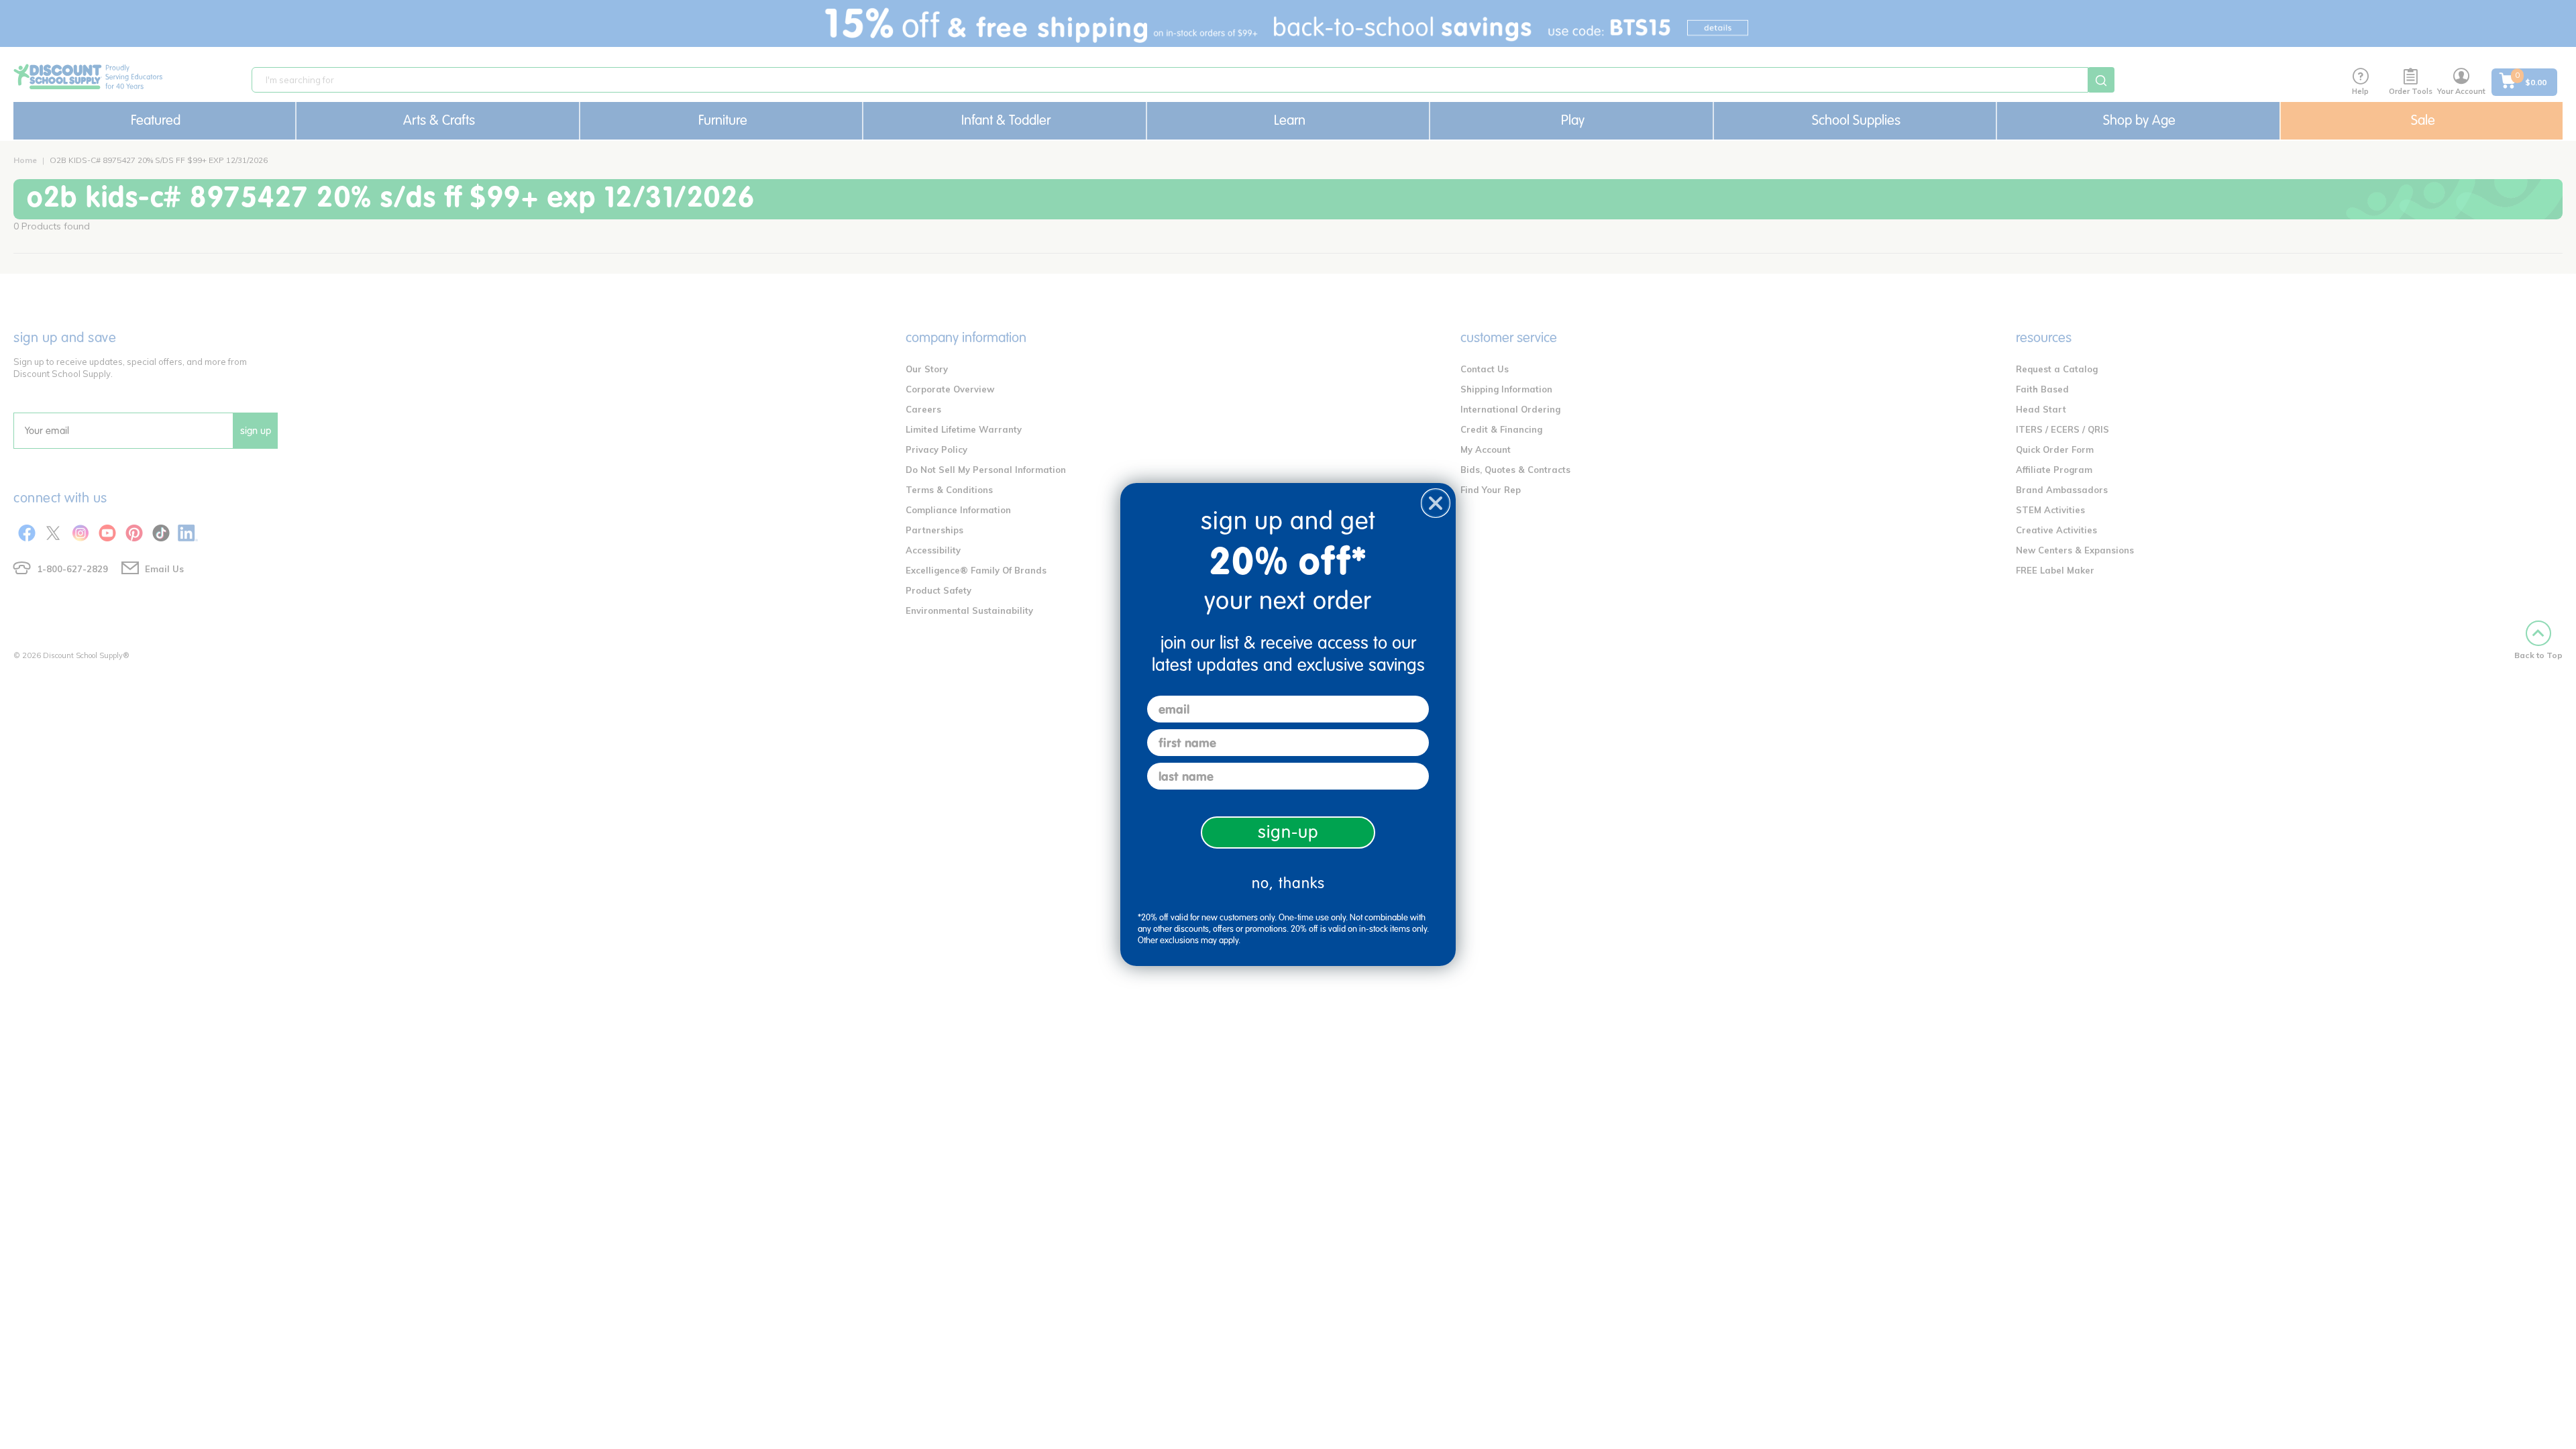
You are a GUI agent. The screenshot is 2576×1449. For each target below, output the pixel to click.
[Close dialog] (1436, 503)
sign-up (1288, 832)
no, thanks (1288, 883)
